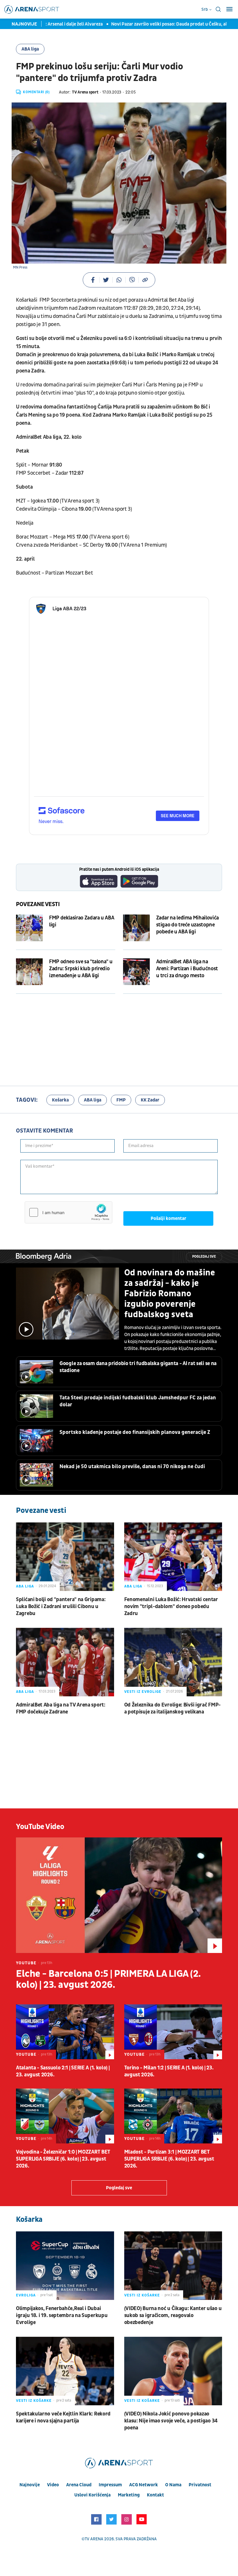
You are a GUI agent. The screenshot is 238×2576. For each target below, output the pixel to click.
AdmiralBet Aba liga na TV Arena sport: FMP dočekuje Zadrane (61, 1708)
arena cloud (79, 2485)
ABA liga (30, 49)
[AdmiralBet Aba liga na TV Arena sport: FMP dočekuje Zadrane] (65, 1662)
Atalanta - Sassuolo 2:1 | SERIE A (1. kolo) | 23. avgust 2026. (63, 2071)
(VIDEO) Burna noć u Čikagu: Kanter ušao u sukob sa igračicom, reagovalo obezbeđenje (173, 2315)
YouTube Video (40, 1827)
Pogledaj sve (204, 1257)
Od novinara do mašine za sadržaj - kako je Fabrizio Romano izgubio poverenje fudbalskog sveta (170, 1294)
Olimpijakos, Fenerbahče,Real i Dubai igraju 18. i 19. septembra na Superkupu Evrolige (62, 2315)
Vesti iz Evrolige (143, 1692)
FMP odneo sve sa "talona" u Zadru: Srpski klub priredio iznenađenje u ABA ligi (81, 969)
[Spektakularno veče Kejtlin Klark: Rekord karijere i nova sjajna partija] (65, 2371)
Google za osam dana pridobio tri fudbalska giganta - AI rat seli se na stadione (138, 1367)
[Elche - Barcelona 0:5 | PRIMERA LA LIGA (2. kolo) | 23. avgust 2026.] (119, 1895)
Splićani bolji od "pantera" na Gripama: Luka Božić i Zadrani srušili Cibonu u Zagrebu (61, 1606)
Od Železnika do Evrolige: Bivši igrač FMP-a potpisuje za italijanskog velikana (172, 1708)
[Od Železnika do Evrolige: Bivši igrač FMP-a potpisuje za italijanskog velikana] (173, 1662)
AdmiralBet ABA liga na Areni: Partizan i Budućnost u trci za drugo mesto (187, 969)
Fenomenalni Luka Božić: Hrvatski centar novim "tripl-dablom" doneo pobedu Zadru (171, 1606)
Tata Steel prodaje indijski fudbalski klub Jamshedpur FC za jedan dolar (138, 1401)
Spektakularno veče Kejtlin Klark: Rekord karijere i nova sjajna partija (63, 2417)
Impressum (110, 2485)
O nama (173, 2485)
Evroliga (26, 2295)
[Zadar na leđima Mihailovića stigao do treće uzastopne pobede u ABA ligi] (136, 928)
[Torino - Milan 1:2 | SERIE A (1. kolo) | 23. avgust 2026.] (173, 2032)
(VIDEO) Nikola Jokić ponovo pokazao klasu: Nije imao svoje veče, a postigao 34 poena (171, 2421)
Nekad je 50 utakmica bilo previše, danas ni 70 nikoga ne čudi (132, 1467)
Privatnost (200, 2485)
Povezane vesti (38, 904)
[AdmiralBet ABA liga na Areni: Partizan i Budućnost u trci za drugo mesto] (136, 972)
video (53, 2485)
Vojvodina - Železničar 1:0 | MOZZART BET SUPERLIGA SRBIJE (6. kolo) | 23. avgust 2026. (63, 2159)
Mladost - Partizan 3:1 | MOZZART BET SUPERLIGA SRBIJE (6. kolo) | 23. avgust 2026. (169, 2159)
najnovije (30, 2485)
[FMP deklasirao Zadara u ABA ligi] (29, 928)
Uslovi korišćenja (92, 2495)
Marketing (129, 2495)
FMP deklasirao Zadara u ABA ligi (82, 921)
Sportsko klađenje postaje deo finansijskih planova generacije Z (135, 1432)
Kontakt (155, 2495)
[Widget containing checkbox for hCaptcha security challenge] (68, 1212)
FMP (121, 1100)
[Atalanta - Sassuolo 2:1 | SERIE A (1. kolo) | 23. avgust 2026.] (65, 2032)
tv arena (94, 2539)
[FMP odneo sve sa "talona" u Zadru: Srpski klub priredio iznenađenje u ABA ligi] (29, 972)
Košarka (60, 1100)
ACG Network (144, 2485)
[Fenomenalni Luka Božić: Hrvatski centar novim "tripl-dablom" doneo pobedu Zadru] (173, 1557)
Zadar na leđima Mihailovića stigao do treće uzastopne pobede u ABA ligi (187, 925)
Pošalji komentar (168, 1218)
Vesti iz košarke (142, 2295)
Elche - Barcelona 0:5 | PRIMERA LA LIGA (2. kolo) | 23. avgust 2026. (108, 1979)
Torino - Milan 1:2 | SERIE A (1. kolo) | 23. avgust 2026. (169, 2071)
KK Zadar (150, 1100)
